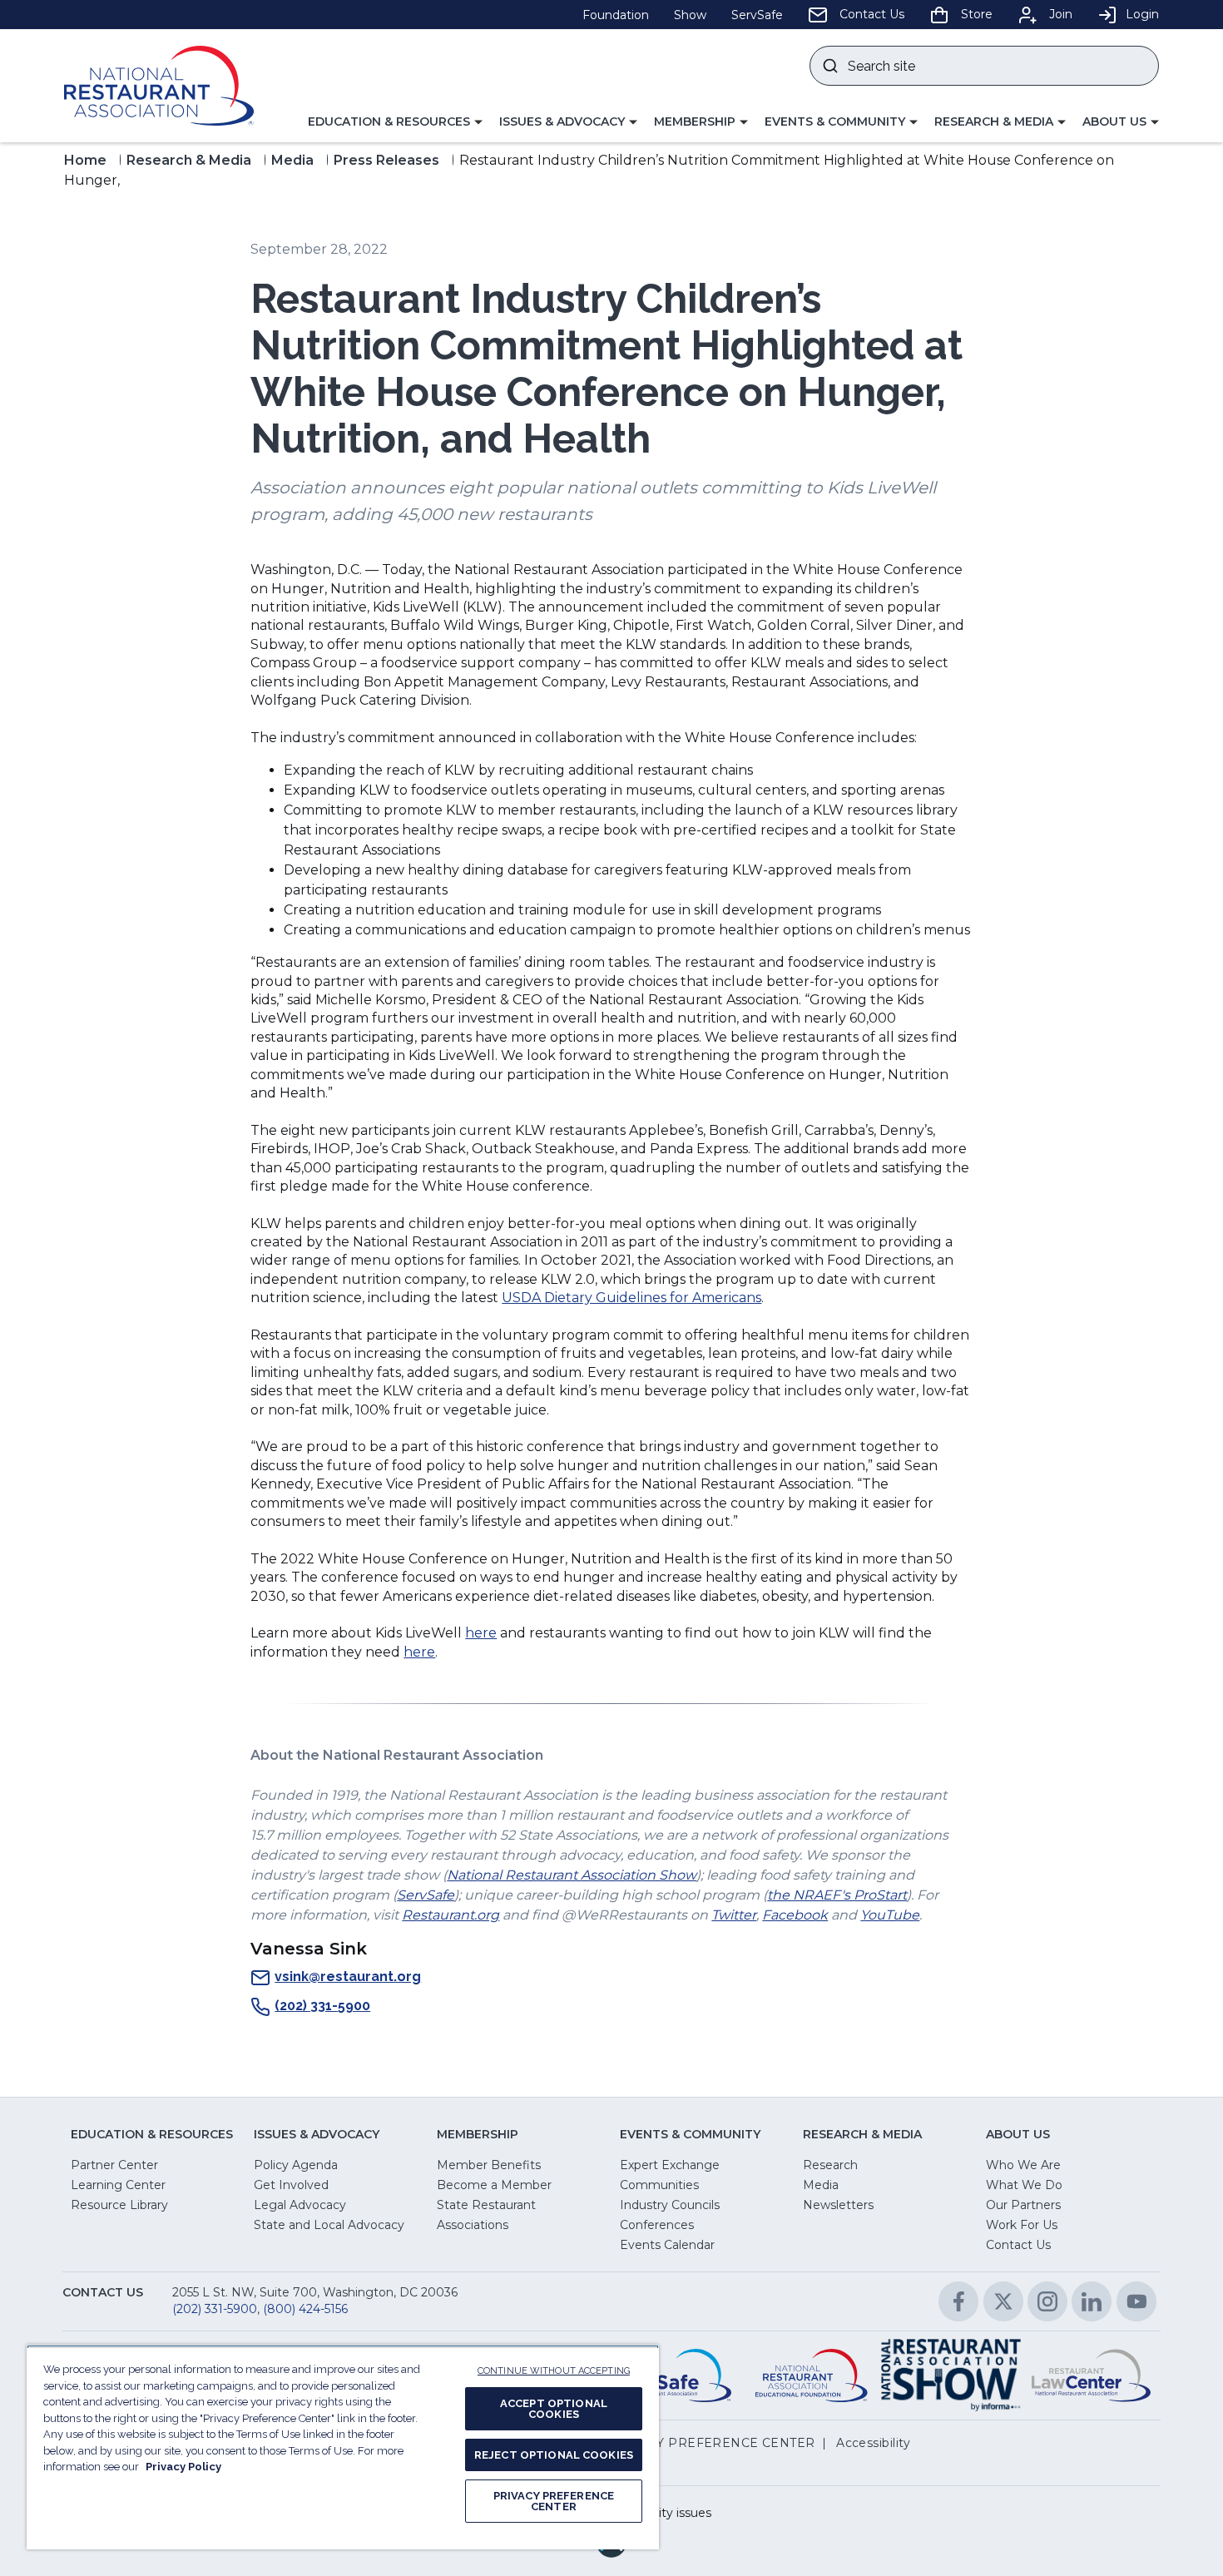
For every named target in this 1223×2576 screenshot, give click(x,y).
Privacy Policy (183, 2467)
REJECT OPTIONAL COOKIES (554, 2455)
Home (85, 160)
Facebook (795, 1915)
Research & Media (189, 160)
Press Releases (386, 160)
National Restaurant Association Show (572, 1875)
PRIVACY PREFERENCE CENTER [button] (712, 2443)
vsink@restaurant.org (348, 1977)
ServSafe (426, 1895)
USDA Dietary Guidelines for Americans (631, 1298)
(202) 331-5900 (322, 2006)
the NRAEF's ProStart (837, 1895)
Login (1142, 14)
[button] (395, 122)
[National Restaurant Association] (159, 86)
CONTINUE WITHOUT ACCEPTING (554, 2371)
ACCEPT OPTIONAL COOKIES (554, 2409)
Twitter (734, 1915)
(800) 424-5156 (305, 2309)
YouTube (890, 1915)
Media (292, 160)
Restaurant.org (451, 1915)
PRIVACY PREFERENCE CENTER (554, 2501)
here (481, 1633)
